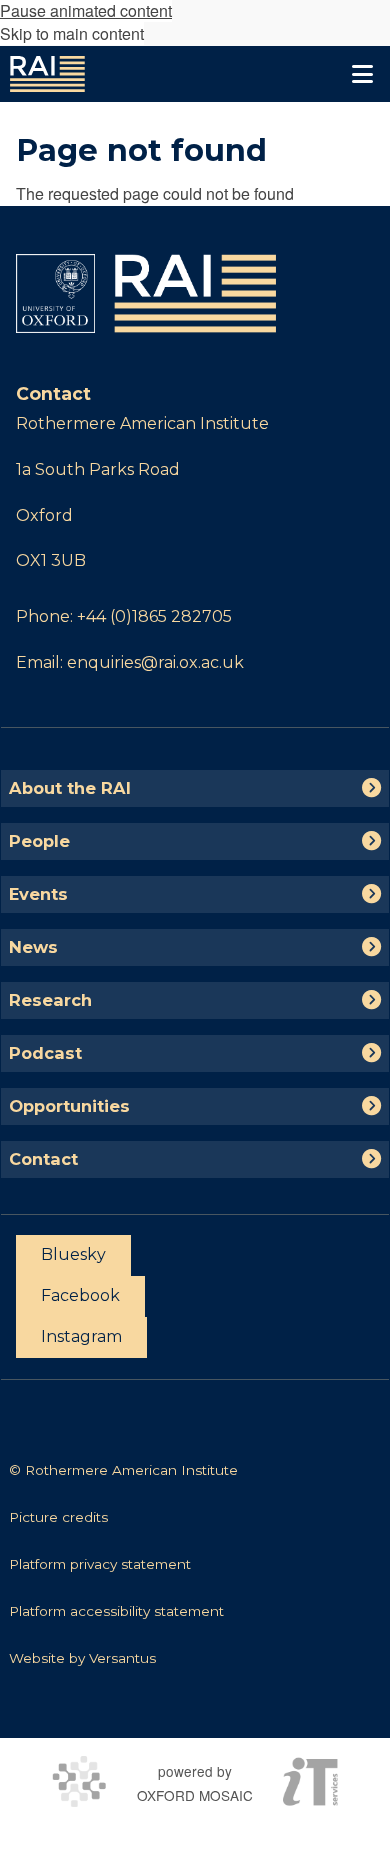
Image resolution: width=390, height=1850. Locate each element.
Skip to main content (72, 33)
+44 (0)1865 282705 (154, 616)
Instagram (81, 1336)
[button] (362, 74)
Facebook (80, 1295)
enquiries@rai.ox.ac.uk (155, 662)
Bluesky (73, 1254)
